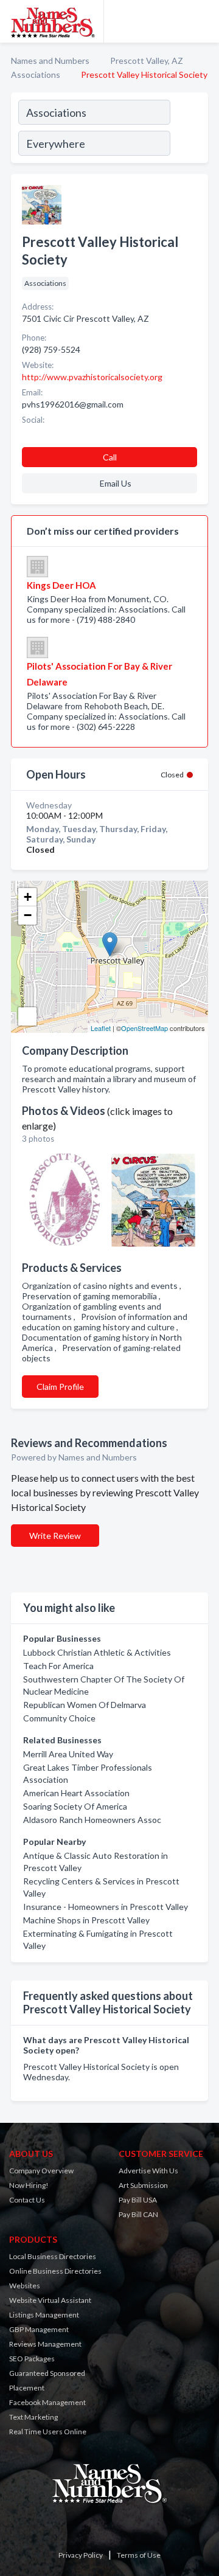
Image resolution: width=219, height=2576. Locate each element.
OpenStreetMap (144, 1028)
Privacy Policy (81, 2555)
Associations (36, 75)
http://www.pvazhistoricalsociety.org (92, 377)
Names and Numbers (50, 61)
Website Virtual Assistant (50, 2300)
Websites (25, 2286)
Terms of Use (139, 2555)
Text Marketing (33, 2417)
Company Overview (41, 2171)
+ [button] (28, 897)
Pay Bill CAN (138, 2214)
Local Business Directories (53, 2256)
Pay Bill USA (138, 2200)
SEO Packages (32, 2359)
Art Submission (143, 2185)
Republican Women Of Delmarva (85, 1705)
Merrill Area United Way (68, 1754)
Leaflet (101, 1028)
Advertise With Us (148, 2171)
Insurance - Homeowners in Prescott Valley (106, 1907)
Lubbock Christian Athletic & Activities (97, 1652)
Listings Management (44, 2315)
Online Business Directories (55, 2271)
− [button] (28, 915)
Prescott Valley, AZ (147, 61)
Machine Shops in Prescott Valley (86, 1920)
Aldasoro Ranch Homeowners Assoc (92, 1820)
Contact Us (27, 2200)
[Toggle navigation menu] (203, 21)
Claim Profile (60, 1387)
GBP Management (39, 2329)
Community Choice (59, 1718)
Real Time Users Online (48, 2432)
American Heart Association (76, 1793)
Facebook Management (47, 2402)
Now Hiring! (29, 2185)
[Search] (189, 130)
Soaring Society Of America (75, 1806)
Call (110, 457)
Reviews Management (45, 2344)
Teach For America (58, 1666)
